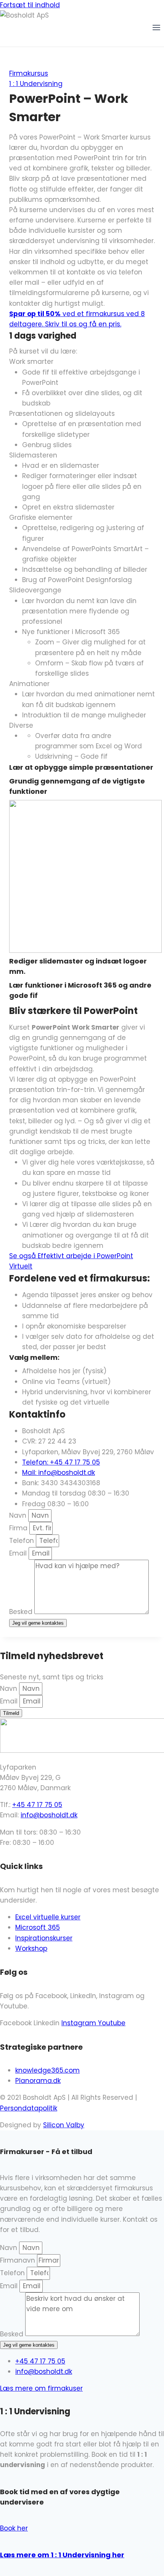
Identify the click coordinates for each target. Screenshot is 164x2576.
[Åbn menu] (156, 29)
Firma (19, 1528)
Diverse (21, 725)
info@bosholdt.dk (49, 1815)
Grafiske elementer (41, 517)
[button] (82, 362)
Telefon (23, 1541)
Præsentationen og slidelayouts (62, 414)
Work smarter (31, 362)
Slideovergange (35, 590)
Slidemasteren (33, 455)
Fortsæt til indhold (30, 5)
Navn (19, 1515)
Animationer (29, 684)
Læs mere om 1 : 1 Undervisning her (62, 2555)
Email (19, 1553)
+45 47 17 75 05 (37, 1805)
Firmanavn (18, 2260)
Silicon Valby (64, 2125)
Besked (22, 1612)
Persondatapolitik (29, 2108)
